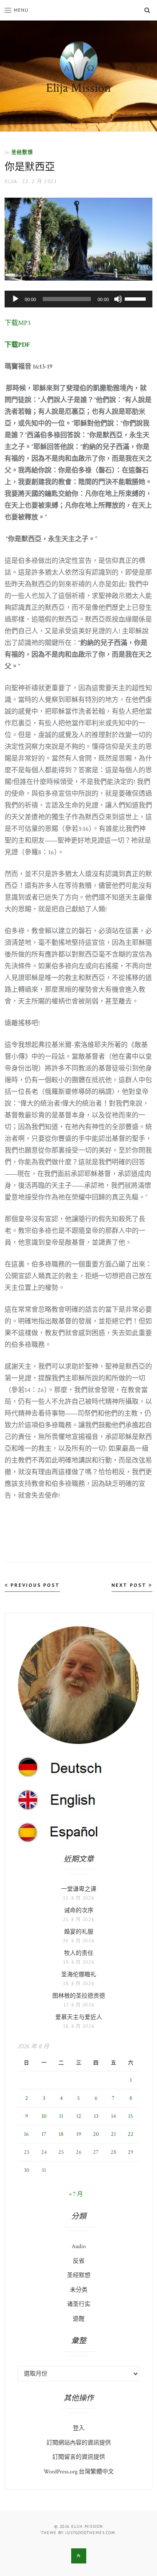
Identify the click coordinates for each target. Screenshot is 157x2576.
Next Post (130, 1585)
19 (79, 2134)
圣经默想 (22, 152)
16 (26, 2134)
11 (61, 2116)
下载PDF (17, 345)
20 (96, 2134)
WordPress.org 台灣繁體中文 (79, 2472)
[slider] (136, 298)
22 (131, 2134)
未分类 (79, 2290)
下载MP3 (18, 323)
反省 (79, 2261)
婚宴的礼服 (79, 1932)
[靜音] (118, 299)
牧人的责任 (79, 1953)
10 (44, 2116)
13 (96, 2116)
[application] (78, 299)
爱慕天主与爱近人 (79, 2017)
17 (44, 2134)
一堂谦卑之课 (79, 1889)
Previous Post (34, 1585)
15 (131, 2116)
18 (61, 2134)
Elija (11, 181)
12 (79, 2116)
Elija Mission (78, 88)
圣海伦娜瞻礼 (79, 1975)
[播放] (15, 299)
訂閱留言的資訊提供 (79, 2457)
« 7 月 (76, 2194)
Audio (79, 2246)
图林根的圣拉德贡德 (79, 1996)
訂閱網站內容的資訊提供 (79, 2443)
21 (113, 2134)
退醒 (79, 2319)
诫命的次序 (79, 1911)
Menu (21, 10)
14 (113, 2116)
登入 (79, 2428)
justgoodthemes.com (90, 2533)
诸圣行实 (79, 2304)
